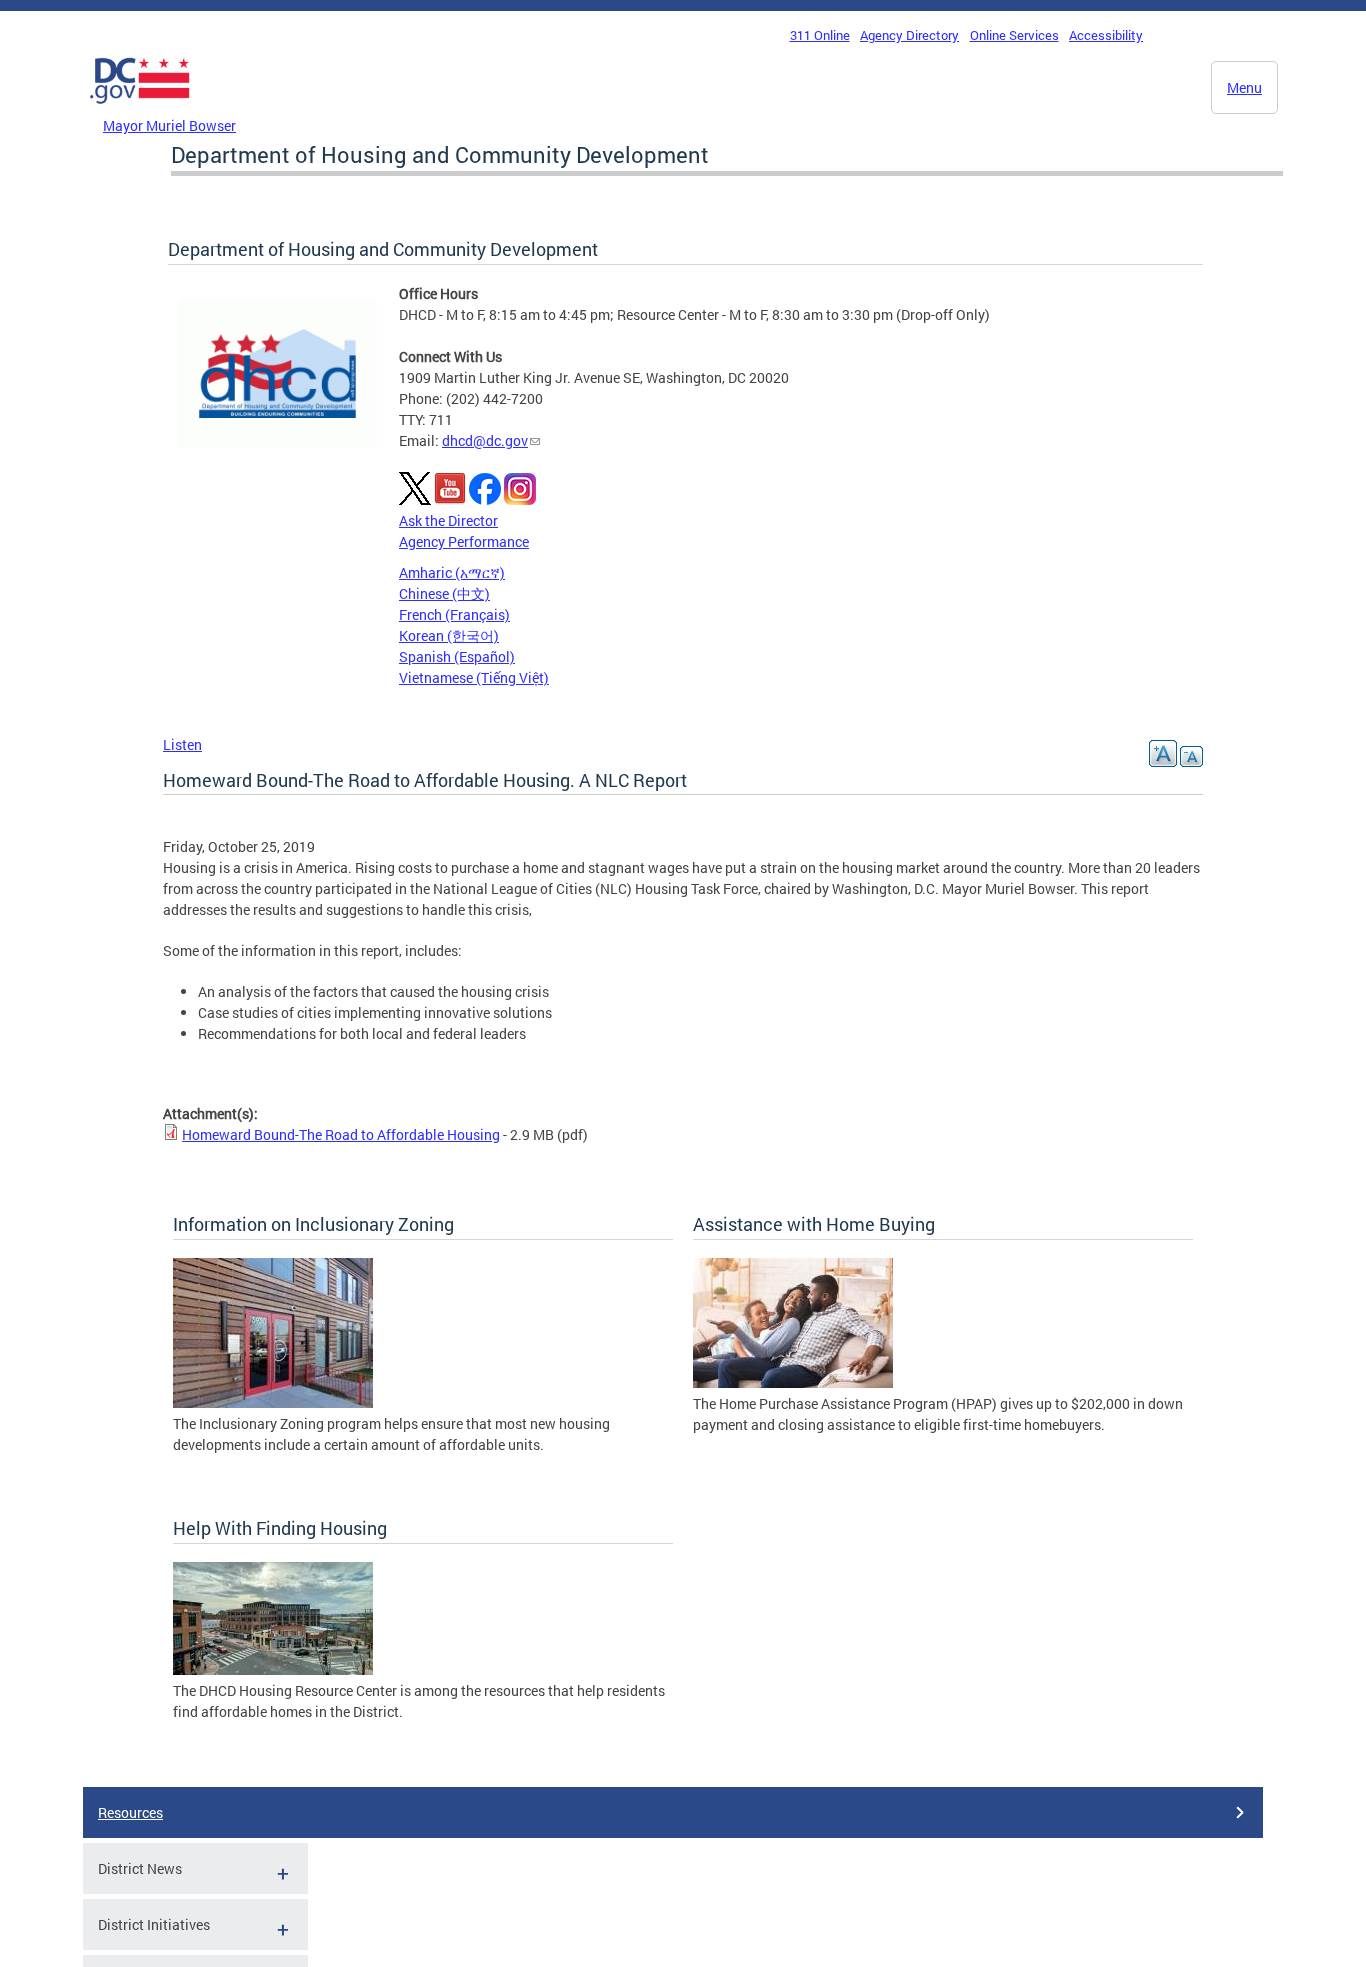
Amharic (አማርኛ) (452, 572)
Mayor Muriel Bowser (169, 125)
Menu (1244, 87)
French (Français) (454, 614)
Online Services (1014, 35)
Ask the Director (448, 520)
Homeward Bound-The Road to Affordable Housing (341, 1134)
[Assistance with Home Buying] (793, 1382)
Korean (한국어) (449, 635)
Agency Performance (464, 541)
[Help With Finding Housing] (273, 1669)
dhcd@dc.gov (485, 440)
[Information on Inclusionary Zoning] (273, 1402)
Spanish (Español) (457, 656)
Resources (130, 1812)
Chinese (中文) (444, 593)
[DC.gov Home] (140, 109)
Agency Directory (909, 35)
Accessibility (1106, 35)
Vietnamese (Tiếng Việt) (474, 677)
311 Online (820, 35)
